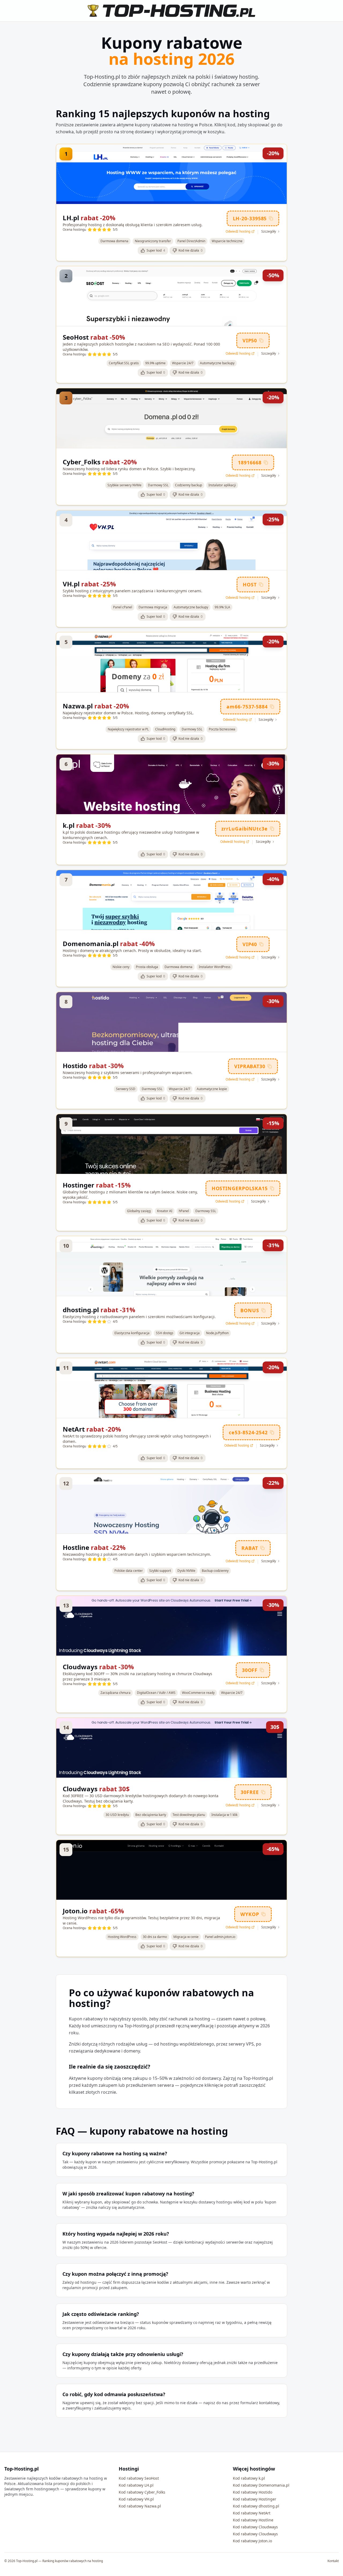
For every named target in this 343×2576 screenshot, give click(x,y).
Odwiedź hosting (238, 232)
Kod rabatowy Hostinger (255, 2499)
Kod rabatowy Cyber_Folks (142, 2492)
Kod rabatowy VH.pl (136, 2499)
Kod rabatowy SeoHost (139, 2478)
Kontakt (333, 2561)
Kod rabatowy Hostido (253, 2492)
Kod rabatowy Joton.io (252, 2541)
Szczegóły (269, 232)
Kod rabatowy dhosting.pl (256, 2506)
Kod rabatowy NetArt (252, 2513)
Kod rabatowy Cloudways (255, 2527)
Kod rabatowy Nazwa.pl (140, 2506)
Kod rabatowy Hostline (253, 2520)
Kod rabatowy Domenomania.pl (261, 2485)
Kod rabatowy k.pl (249, 2478)
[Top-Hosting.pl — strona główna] (171, 11)
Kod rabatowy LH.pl (136, 2485)
